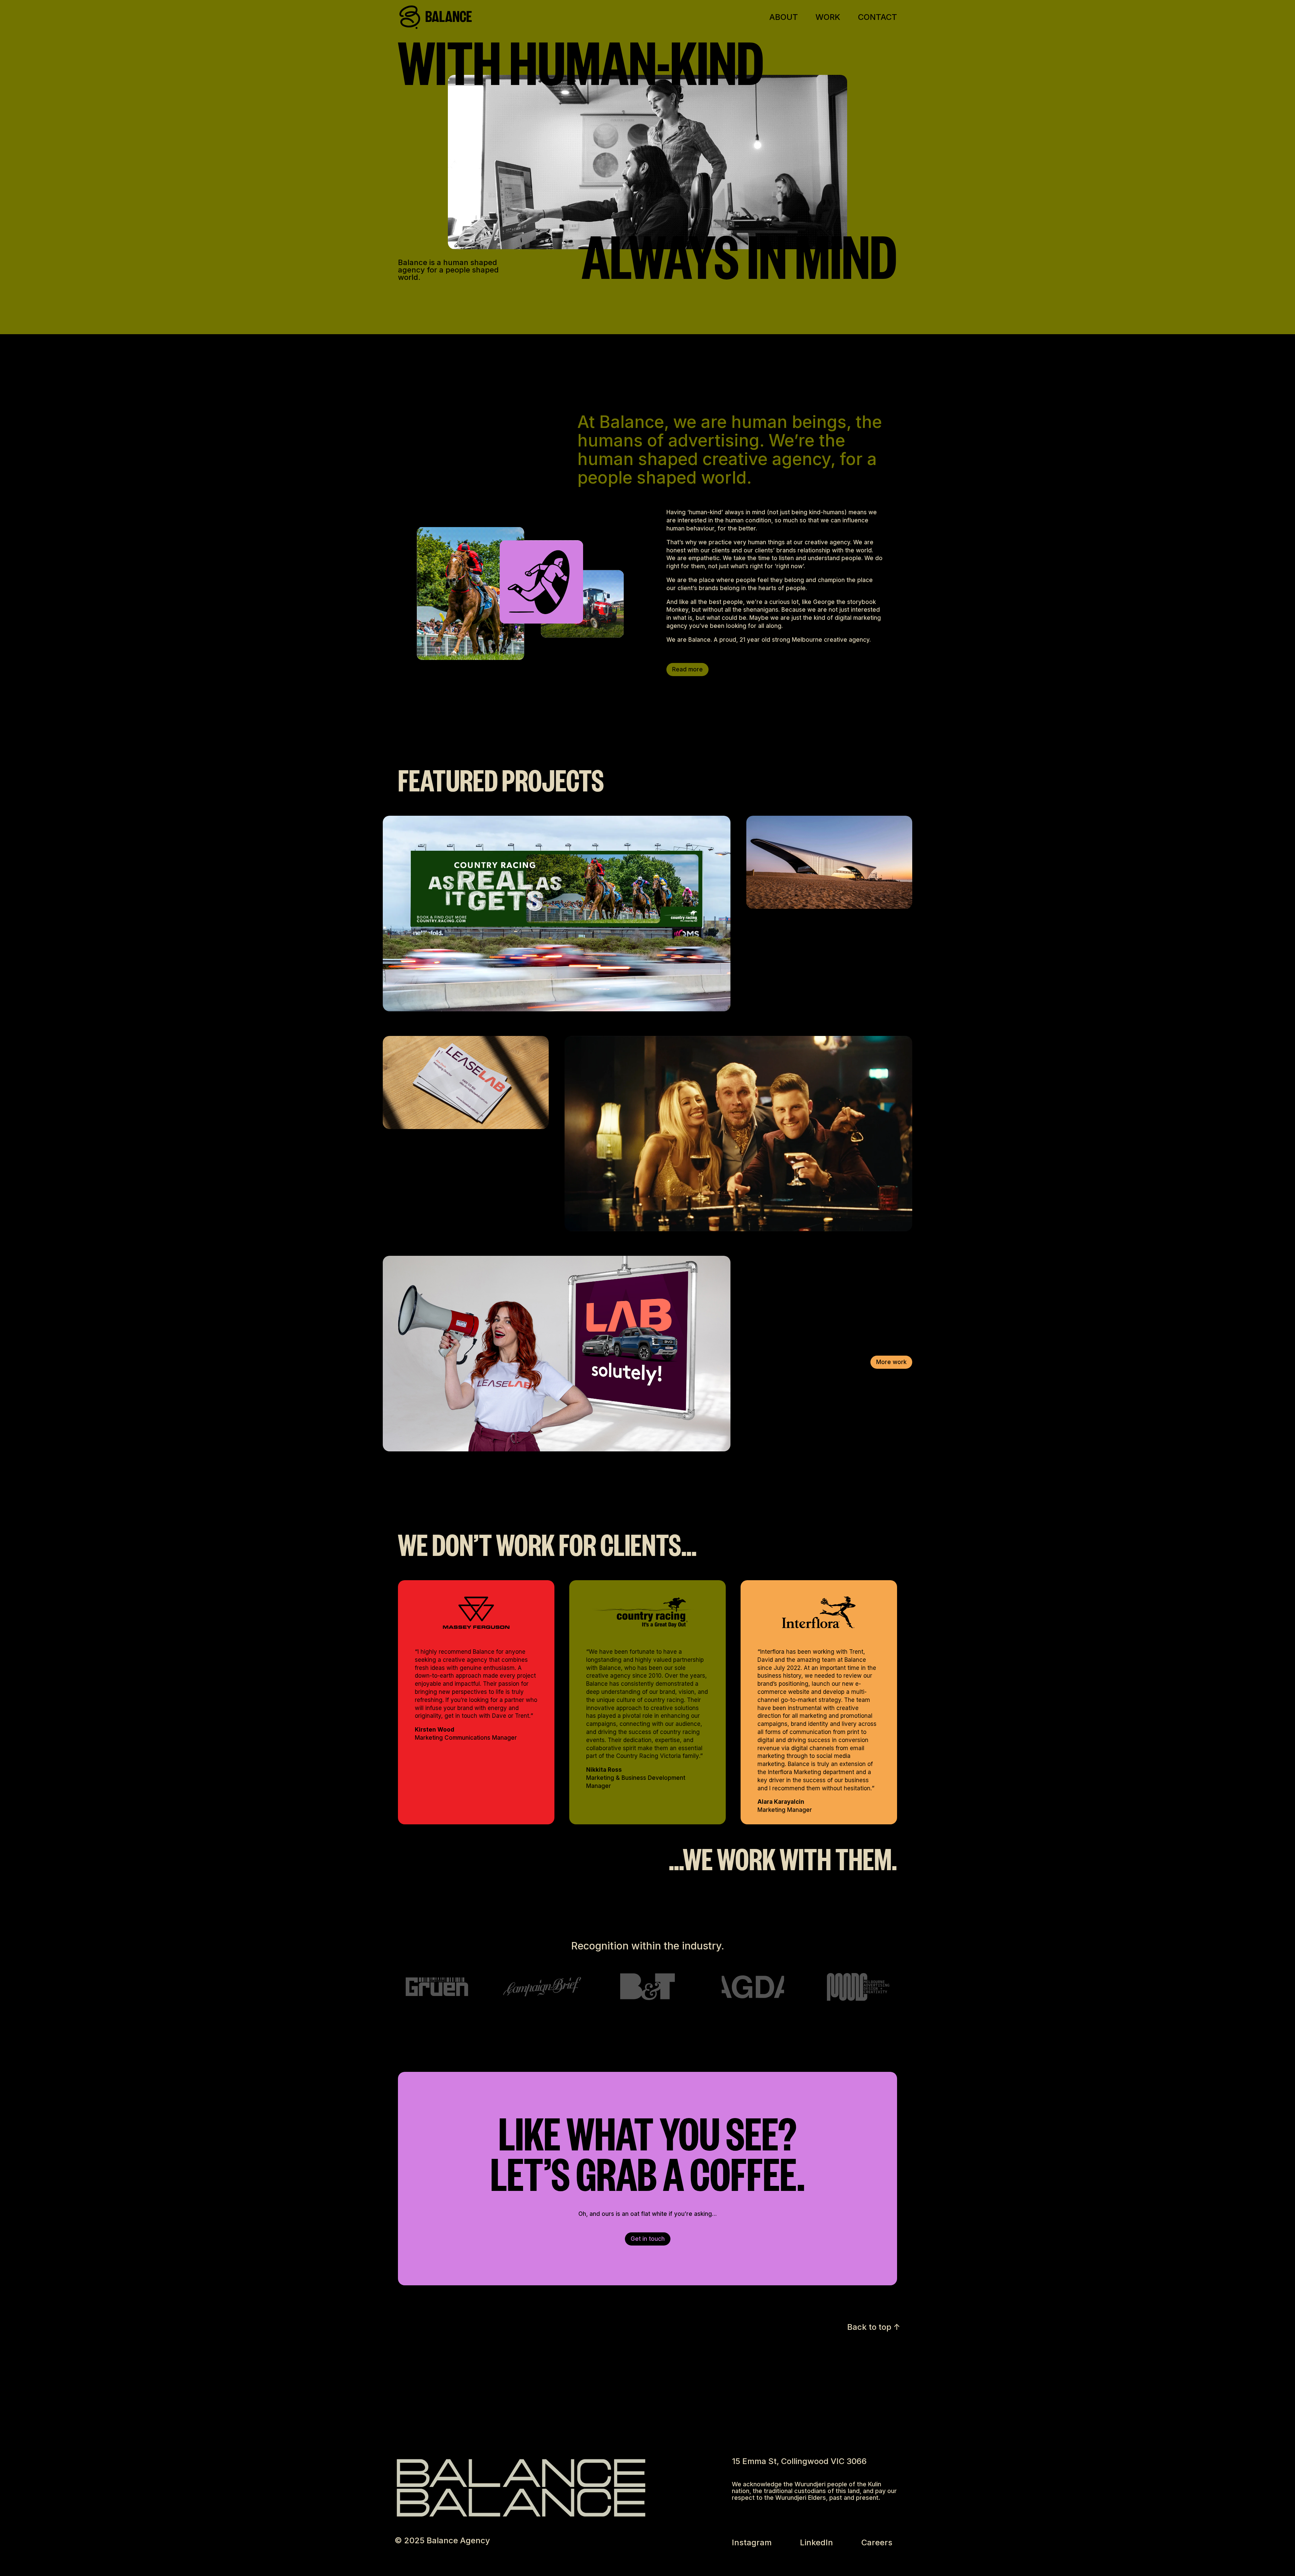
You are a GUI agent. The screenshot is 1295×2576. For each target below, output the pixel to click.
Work (828, 18)
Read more (687, 669)
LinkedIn (816, 2542)
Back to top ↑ (874, 2327)
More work (891, 1362)
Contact (877, 18)
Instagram (752, 2542)
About (784, 18)
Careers (877, 2542)
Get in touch (648, 2239)
